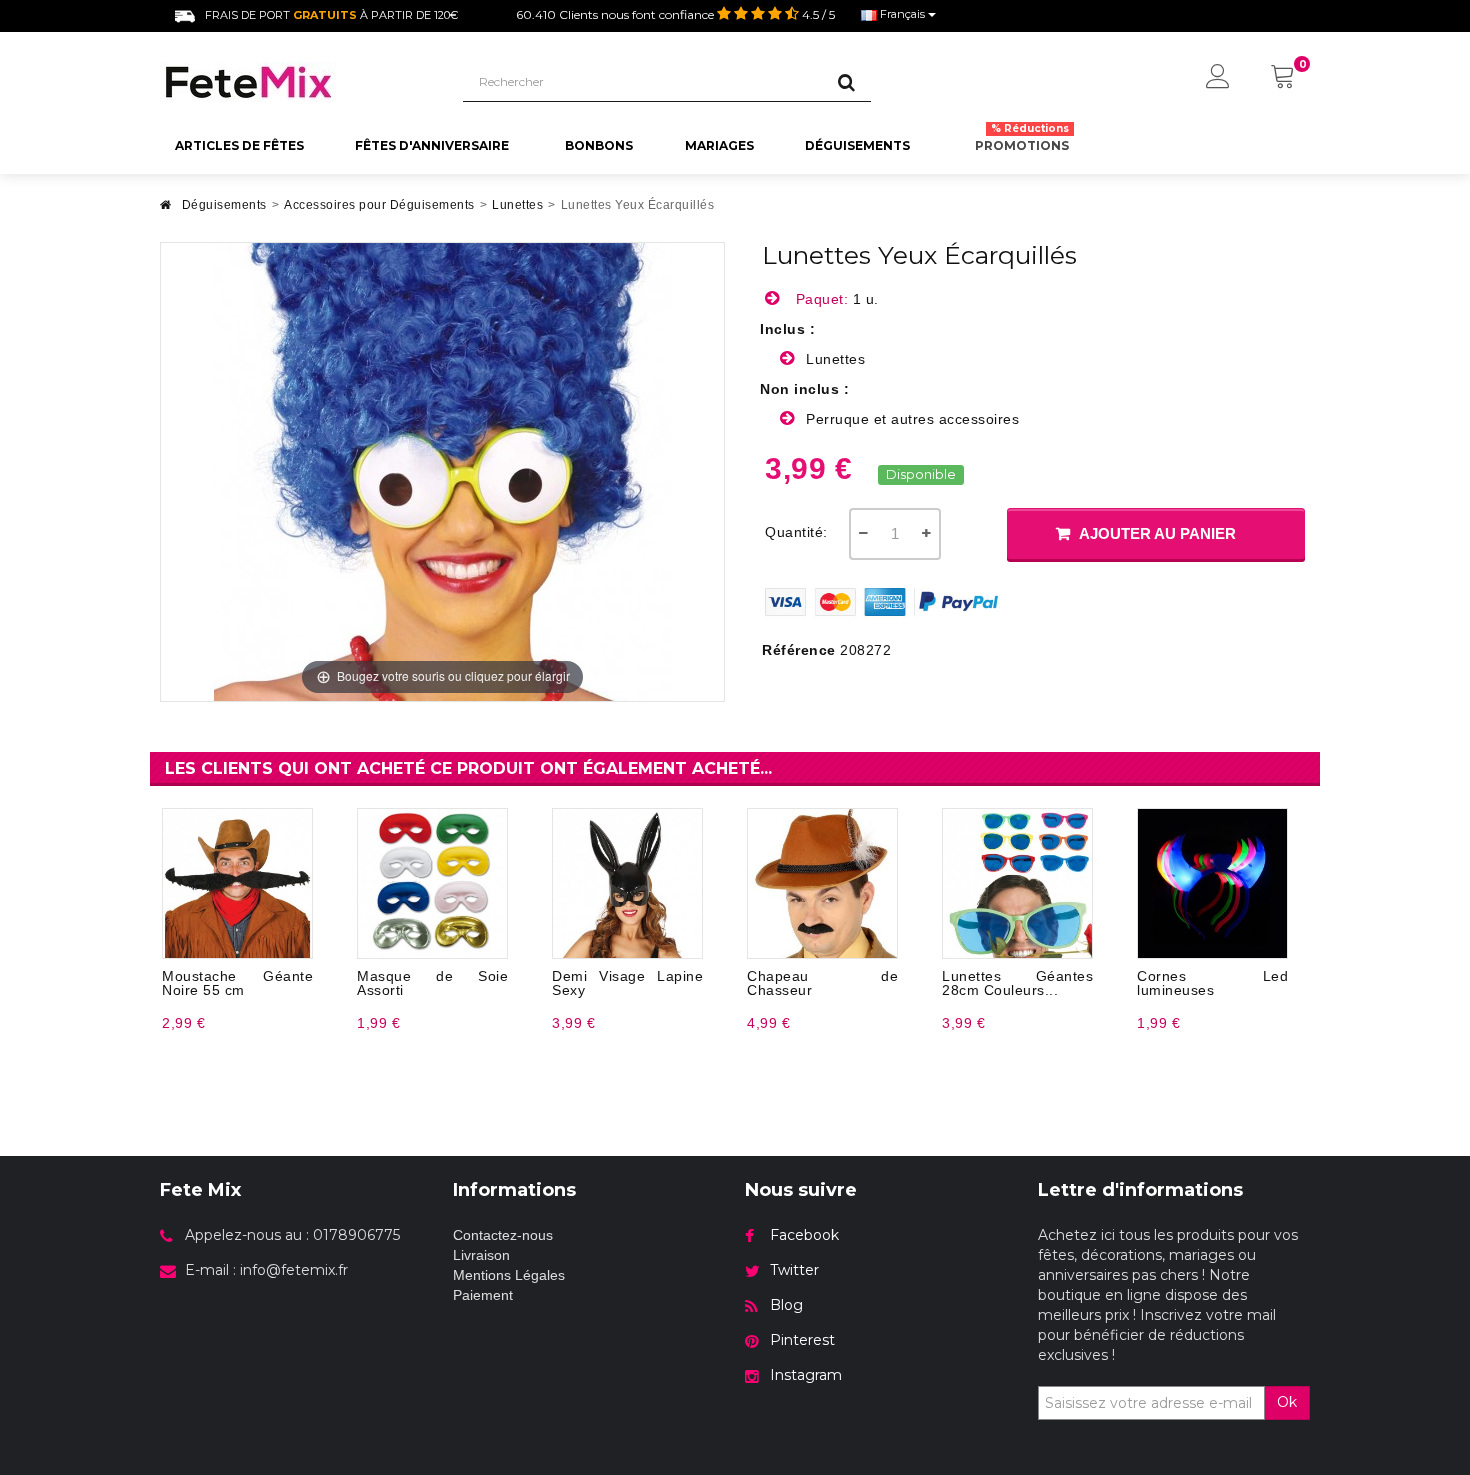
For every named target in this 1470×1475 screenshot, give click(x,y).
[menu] (1218, 78)
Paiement (483, 1295)
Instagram (806, 1375)
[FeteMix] (296, 82)
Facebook (804, 1235)
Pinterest (802, 1340)
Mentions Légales (509, 1275)
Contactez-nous (503, 1235)
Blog (786, 1305)
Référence (799, 650)
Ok (1287, 1402)
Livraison (481, 1255)
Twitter (794, 1270)
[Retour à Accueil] (166, 210)
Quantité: (796, 532)
